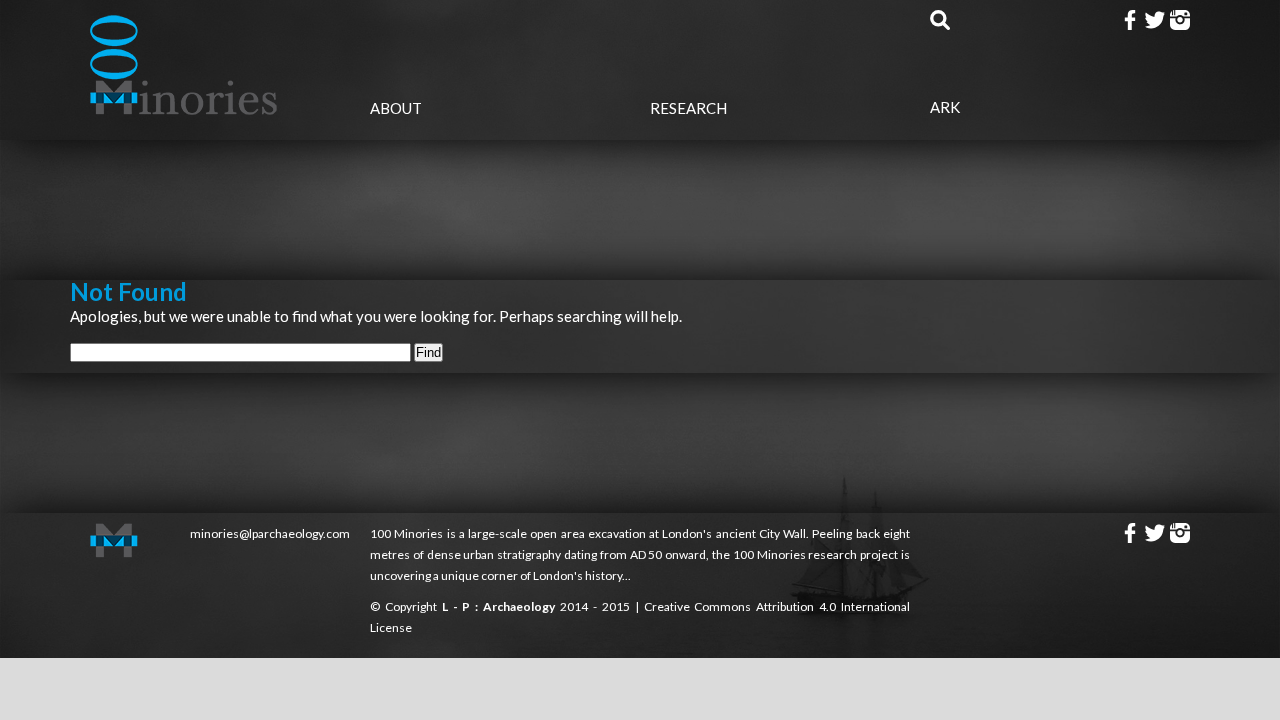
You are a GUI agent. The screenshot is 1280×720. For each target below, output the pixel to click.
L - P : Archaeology (501, 606)
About (396, 108)
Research (688, 108)
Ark (945, 107)
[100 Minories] (185, 108)
